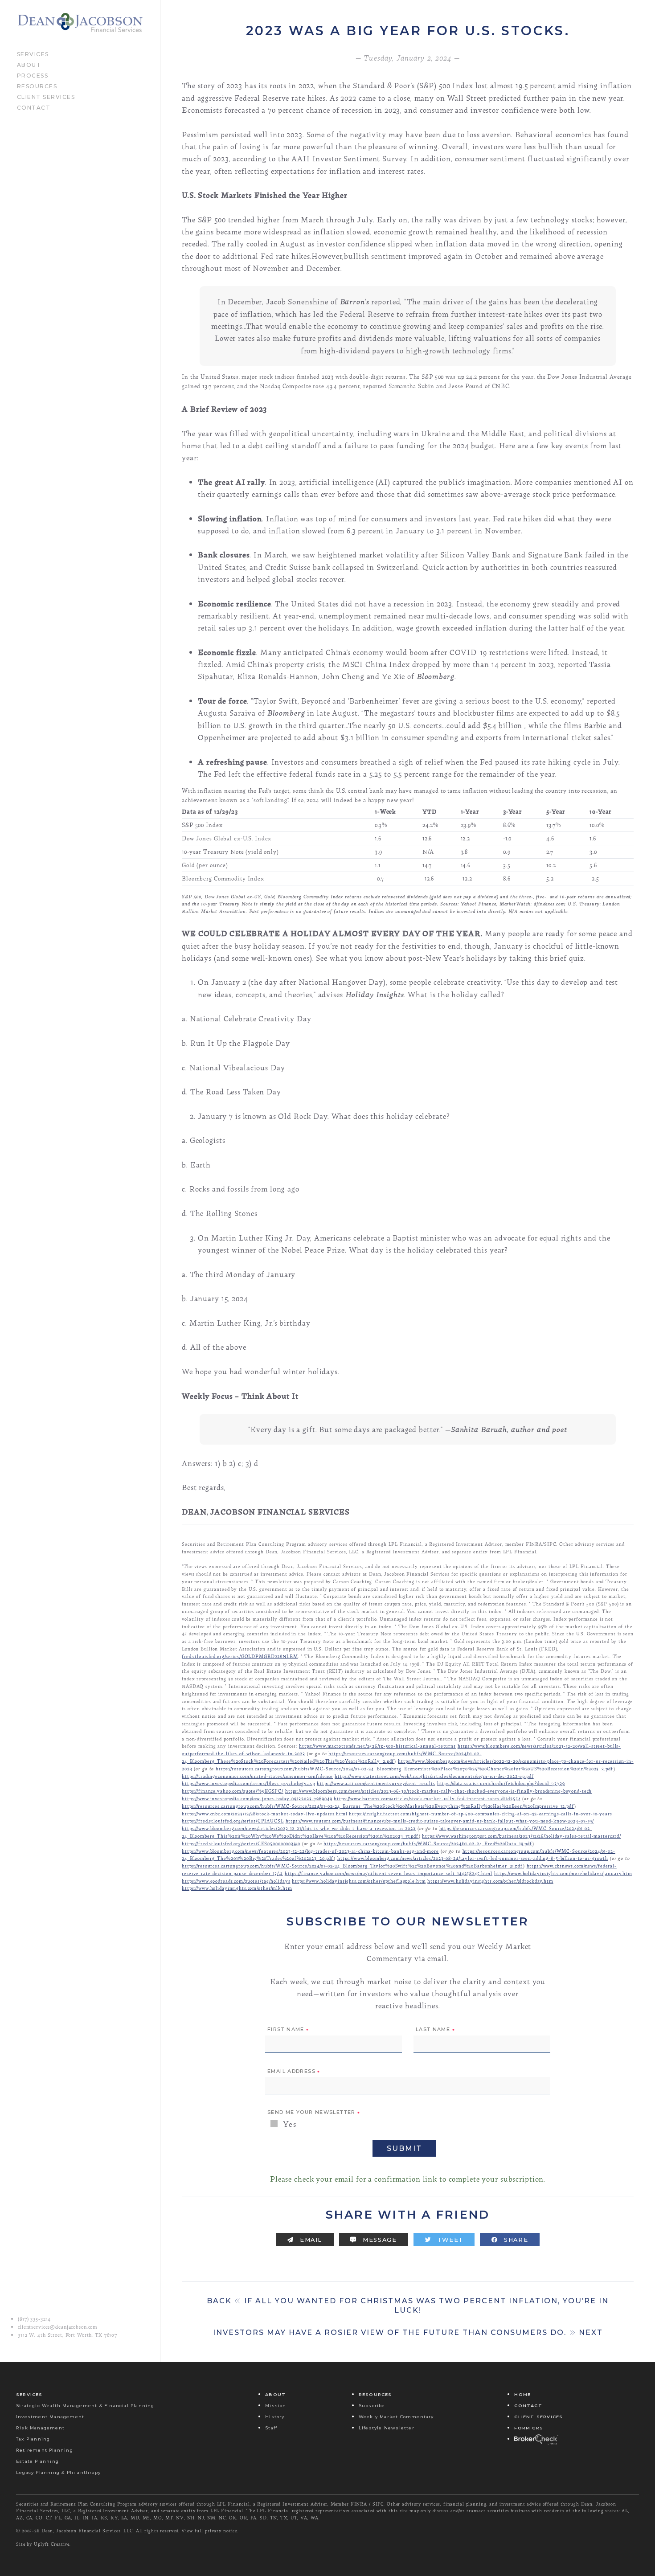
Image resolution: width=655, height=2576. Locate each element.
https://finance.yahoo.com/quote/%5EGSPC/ (233, 1791)
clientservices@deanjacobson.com (58, 2327)
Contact (34, 107)
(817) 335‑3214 (34, 2319)
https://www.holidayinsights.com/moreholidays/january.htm (563, 1873)
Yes (289, 2124)
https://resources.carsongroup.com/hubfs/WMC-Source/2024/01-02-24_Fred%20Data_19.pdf (428, 1843)
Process (33, 75)
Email (310, 2240)
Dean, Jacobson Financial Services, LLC (87, 2531)
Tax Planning (33, 2439)
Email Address (294, 2072)
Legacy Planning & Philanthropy (58, 2472)
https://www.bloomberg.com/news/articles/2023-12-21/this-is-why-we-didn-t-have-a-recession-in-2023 (299, 1828)
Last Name (435, 2030)
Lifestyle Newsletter (387, 2428)
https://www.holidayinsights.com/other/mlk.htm (237, 1888)
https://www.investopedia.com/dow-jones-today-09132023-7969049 (257, 1798)
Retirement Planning (45, 2450)
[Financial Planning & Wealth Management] (80, 23)
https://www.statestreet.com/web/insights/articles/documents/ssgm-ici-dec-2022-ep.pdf (434, 1776)
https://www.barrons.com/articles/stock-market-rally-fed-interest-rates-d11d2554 (427, 1798)
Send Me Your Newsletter (314, 2113)
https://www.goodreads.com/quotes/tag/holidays (236, 1881)
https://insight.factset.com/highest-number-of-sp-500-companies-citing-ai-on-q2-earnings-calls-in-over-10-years (480, 1813)
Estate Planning (37, 2461)
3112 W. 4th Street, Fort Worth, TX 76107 (68, 2335)
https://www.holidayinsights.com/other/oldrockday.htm (490, 1881)
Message (379, 2240)
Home (522, 2394)
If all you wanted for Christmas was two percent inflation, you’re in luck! (408, 2306)
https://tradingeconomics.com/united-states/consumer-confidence (257, 1776)
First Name (288, 2030)
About (29, 64)
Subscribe (372, 2406)
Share (515, 2240)
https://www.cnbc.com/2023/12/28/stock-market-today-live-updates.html (265, 1813)
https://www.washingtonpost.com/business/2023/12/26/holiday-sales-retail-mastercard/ (522, 1836)
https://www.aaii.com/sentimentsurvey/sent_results (376, 1783)
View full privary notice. (210, 2531)
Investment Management (50, 2417)
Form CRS (529, 2428)
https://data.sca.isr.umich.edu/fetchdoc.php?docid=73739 (501, 1783)
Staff (271, 2428)
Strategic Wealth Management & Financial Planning (85, 2406)
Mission (276, 2406)
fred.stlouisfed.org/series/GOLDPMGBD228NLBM (240, 1656)
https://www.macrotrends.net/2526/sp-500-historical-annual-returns (377, 1746)
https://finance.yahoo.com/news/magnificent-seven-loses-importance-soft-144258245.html (389, 1873)
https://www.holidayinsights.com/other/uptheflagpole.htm (359, 1881)
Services (33, 53)
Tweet (449, 2240)
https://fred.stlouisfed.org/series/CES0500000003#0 (241, 1843)
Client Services (46, 96)
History (275, 2417)
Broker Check (536, 2439)
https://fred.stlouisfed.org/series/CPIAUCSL (233, 1820)
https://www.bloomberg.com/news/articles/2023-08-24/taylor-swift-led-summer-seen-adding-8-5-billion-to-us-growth (473, 1858)
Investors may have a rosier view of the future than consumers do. (408, 2332)
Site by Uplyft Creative (43, 2544)
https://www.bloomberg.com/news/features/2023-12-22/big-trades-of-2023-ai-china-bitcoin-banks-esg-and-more (310, 1851)
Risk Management (40, 2428)
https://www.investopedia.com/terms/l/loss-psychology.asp (248, 1783)
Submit (404, 2148)
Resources (37, 86)
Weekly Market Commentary (396, 2417)
